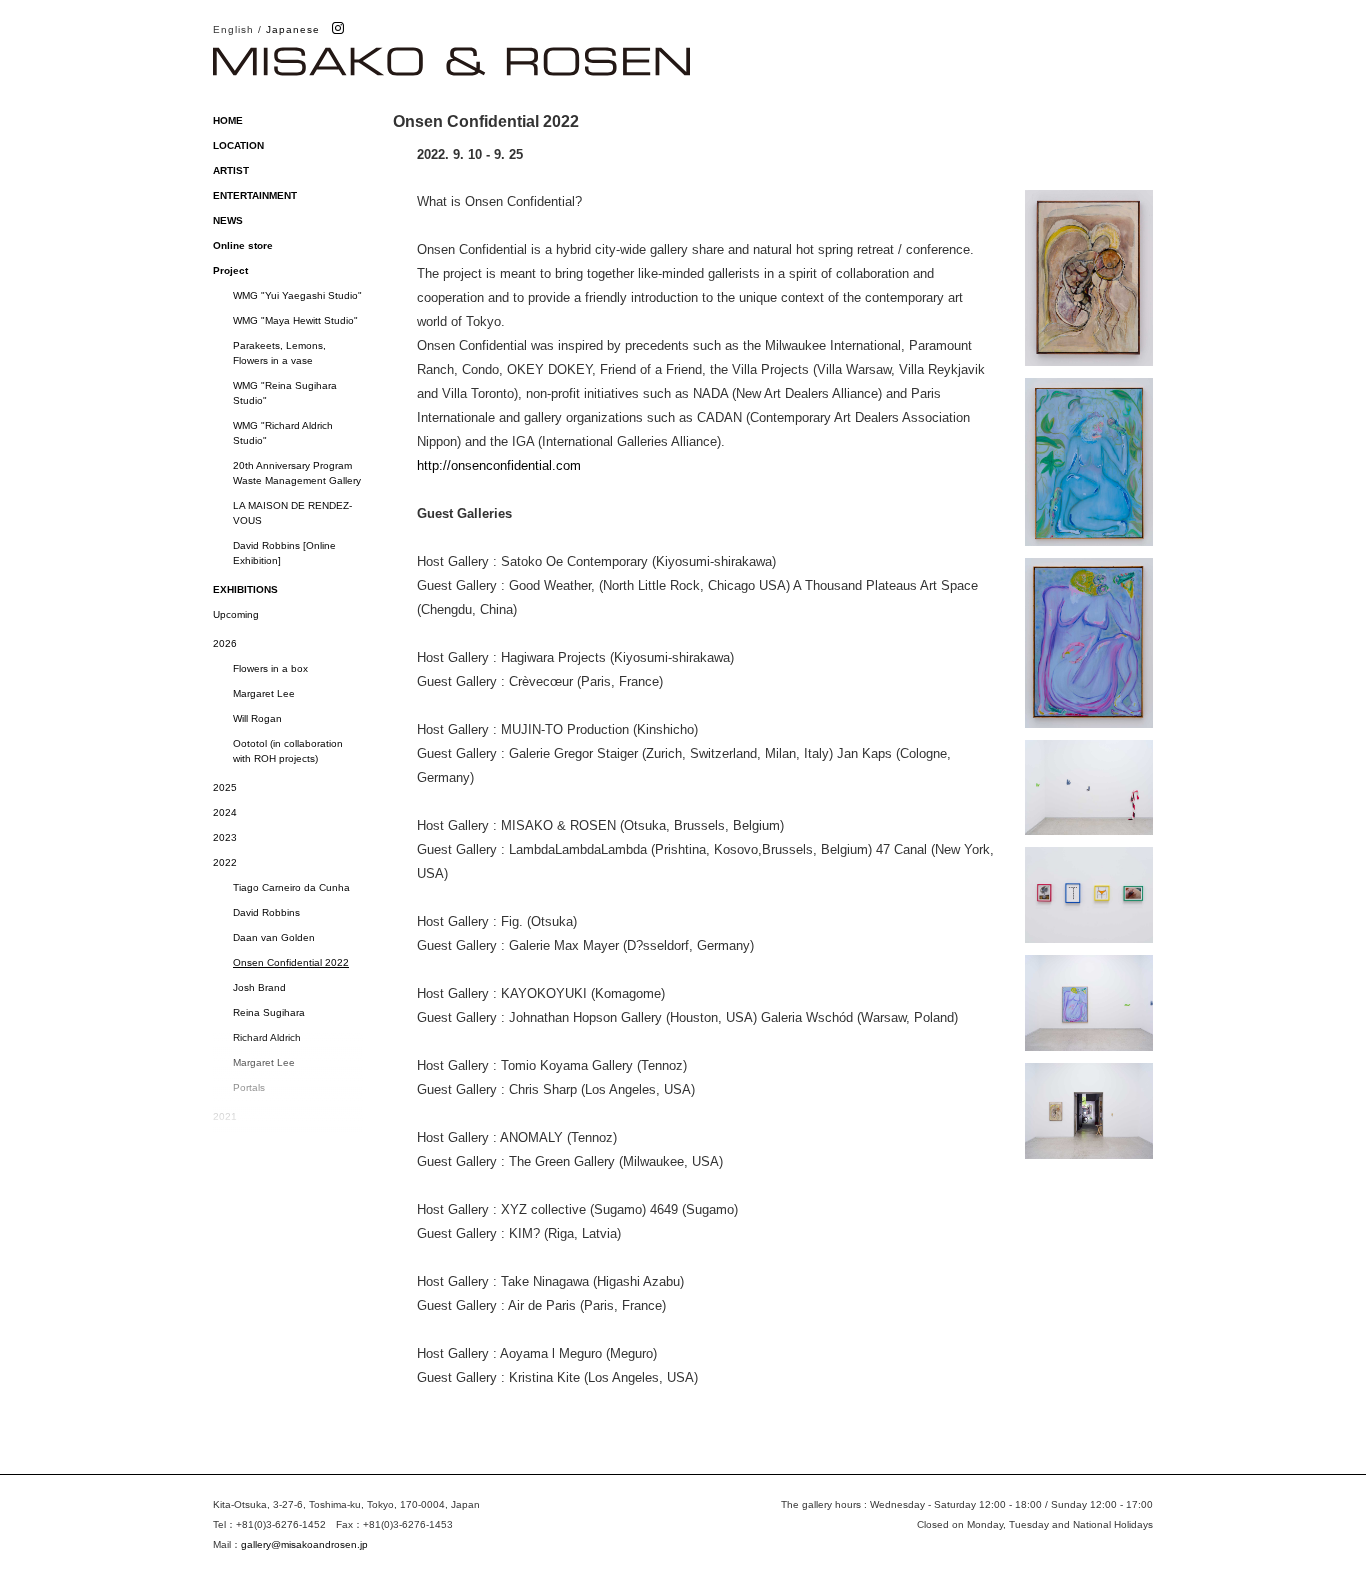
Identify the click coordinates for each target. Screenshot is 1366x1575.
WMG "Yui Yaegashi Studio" (297, 295)
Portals (249, 1087)
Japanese (293, 29)
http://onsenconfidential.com (499, 465)
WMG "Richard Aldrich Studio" (283, 433)
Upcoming (236, 614)
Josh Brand (259, 987)
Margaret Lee (264, 693)
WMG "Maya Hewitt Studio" (295, 320)
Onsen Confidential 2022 (291, 962)
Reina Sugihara (269, 1012)
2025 (225, 787)
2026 (225, 643)
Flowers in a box (270, 668)
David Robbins (266, 912)
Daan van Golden (274, 937)
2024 (225, 812)
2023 (225, 837)
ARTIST (231, 170)
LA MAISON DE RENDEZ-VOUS (292, 513)
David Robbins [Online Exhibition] (284, 553)
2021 (225, 1116)
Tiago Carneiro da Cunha (291, 887)
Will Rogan (257, 718)
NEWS (228, 220)
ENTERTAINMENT (255, 195)
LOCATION (238, 145)
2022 (225, 862)
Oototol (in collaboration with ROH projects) (288, 751)
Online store (243, 245)
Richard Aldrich (267, 1037)
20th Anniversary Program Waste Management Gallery (297, 473)
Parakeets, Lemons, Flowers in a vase (279, 353)
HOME (228, 120)
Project (230, 270)
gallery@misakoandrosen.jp (304, 1544)
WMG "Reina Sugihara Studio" (285, 393)
